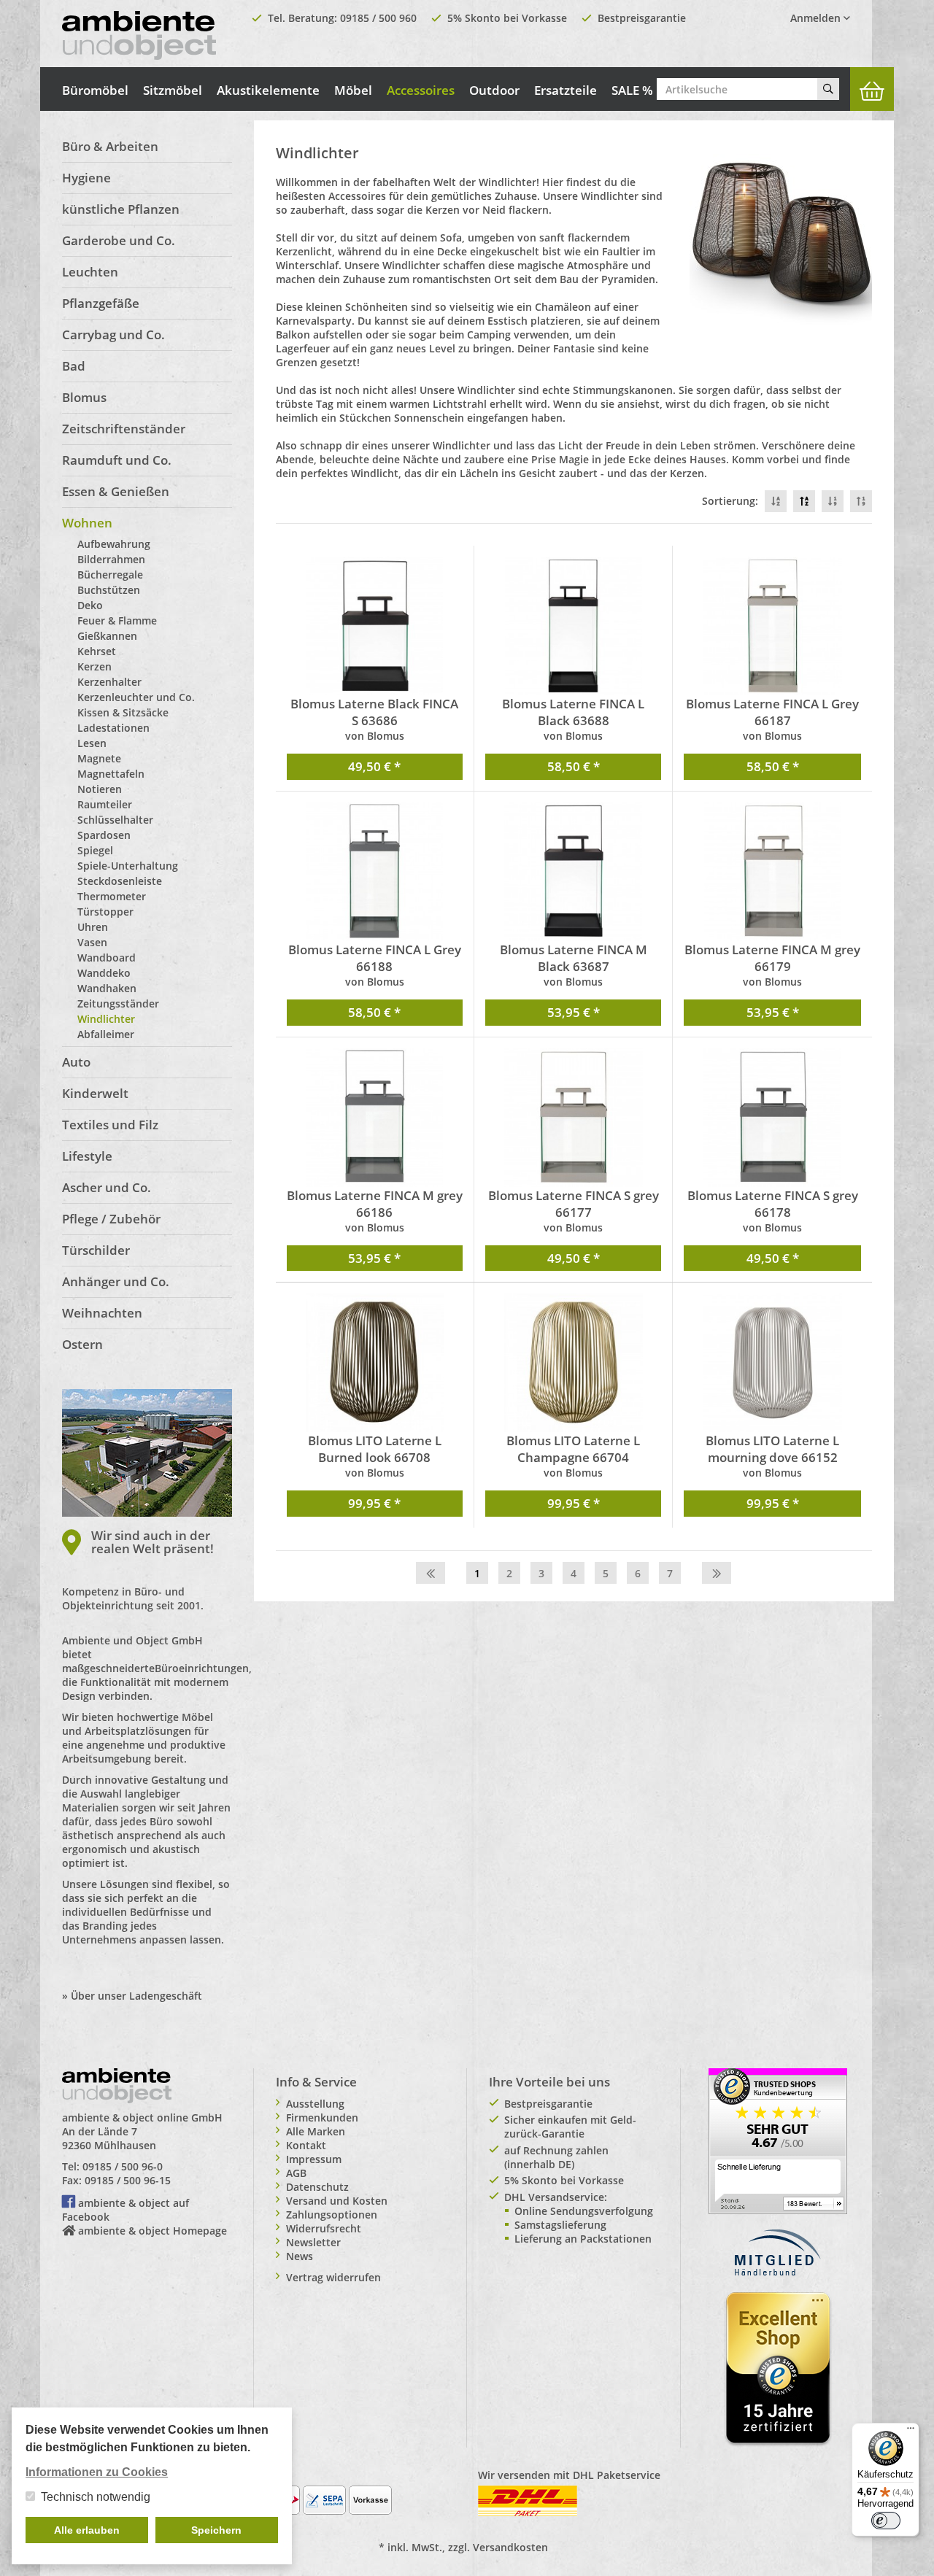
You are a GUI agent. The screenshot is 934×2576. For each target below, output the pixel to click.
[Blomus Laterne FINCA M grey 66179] (772, 872)
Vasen (92, 942)
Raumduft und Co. (117, 460)
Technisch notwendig (96, 2497)
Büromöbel (95, 90)
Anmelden (817, 18)
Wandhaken (107, 988)
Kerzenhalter (109, 682)
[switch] (886, 2521)
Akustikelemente (268, 90)
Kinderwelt (95, 1093)
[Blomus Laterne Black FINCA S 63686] (375, 626)
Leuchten (90, 272)
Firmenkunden (322, 2117)
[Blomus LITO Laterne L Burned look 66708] (375, 1363)
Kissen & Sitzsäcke (123, 712)
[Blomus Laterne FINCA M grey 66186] (375, 1118)
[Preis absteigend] (833, 501)
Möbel (353, 90)
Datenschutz (317, 2187)
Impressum (314, 2159)
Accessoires (421, 90)
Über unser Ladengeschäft (136, 1996)
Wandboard (107, 958)
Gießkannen (107, 636)
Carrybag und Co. (113, 334)
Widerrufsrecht (324, 2228)
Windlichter (106, 1019)
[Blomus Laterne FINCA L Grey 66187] (772, 626)
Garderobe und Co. (119, 240)
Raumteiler (105, 804)
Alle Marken (316, 2131)
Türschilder (96, 1250)
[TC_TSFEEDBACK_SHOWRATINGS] (778, 2140)
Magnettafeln (111, 774)
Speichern (216, 2530)
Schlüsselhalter (115, 820)
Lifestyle (87, 1156)
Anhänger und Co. (116, 1281)
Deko (90, 605)
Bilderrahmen (111, 559)
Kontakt (306, 2145)
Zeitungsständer (118, 1003)
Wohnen (87, 523)
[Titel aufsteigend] (804, 501)
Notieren (100, 789)
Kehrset (97, 651)
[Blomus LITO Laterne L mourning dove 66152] (772, 1363)
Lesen (92, 743)
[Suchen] (828, 89)
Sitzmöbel (173, 90)
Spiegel (95, 850)
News (300, 2256)
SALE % (632, 90)
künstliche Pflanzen (121, 209)
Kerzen (94, 666)
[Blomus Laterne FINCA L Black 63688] (573, 626)
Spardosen (104, 835)
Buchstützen (109, 590)
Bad (74, 366)
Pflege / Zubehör (111, 1219)
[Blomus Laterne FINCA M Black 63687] (573, 872)
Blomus (84, 397)
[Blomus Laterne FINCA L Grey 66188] (375, 872)
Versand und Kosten (337, 2201)
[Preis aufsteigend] (861, 501)
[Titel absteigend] (776, 501)
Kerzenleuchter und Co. (136, 697)
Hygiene (86, 178)
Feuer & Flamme (117, 620)
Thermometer (112, 896)
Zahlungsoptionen (332, 2215)
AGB (296, 2173)
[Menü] (911, 2432)
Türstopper (105, 912)
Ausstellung (315, 2104)
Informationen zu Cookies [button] (97, 2472)
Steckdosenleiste (120, 881)
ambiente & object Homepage (153, 2231)
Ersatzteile (566, 90)
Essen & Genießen (116, 491)
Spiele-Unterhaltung (128, 866)
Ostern (82, 1344)
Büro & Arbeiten (110, 146)
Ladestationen (113, 728)
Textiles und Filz (110, 1125)
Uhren (93, 927)
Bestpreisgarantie (642, 18)
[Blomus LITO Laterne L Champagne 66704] (573, 1363)
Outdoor (494, 90)
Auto (76, 1062)
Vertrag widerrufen (333, 2277)
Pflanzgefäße (101, 303)
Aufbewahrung (114, 544)
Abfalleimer (106, 1034)
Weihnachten (102, 1313)
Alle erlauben (87, 2530)
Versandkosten (510, 2547)
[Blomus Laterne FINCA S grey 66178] (772, 1118)
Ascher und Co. (107, 1187)
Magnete (99, 758)
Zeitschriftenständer (124, 429)
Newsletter (313, 2242)
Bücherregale (110, 575)
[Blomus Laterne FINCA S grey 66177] (573, 1118)
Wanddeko (104, 973)
